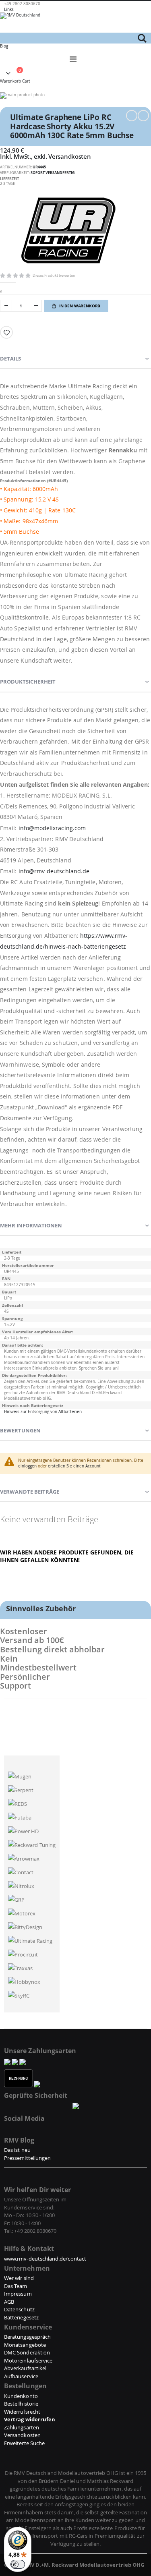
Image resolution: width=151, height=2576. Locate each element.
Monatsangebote (25, 2345)
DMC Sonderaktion (27, 2352)
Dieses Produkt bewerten (54, 275)
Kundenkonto (21, 2396)
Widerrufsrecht (22, 2412)
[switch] (18, 2564)
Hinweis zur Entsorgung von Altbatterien (43, 1412)
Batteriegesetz (21, 2317)
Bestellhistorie (21, 2404)
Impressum (18, 2294)
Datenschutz (19, 2309)
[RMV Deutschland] (75, 23)
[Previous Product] (132, 116)
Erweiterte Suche (24, 2443)
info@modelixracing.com (52, 828)
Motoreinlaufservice (28, 2360)
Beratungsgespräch (27, 2337)
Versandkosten (69, 156)
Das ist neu (17, 2150)
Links (9, 9)
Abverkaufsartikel (25, 2368)
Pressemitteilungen (27, 2158)
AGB (9, 2302)
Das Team (16, 2286)
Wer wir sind (19, 2278)
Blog (4, 46)
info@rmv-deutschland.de (54, 871)
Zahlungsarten (22, 2427)
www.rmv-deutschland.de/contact (45, 2259)
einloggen (27, 1466)
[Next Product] (143, 116)
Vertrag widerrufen (30, 2419)
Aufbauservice (21, 2376)
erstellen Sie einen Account (74, 1466)
